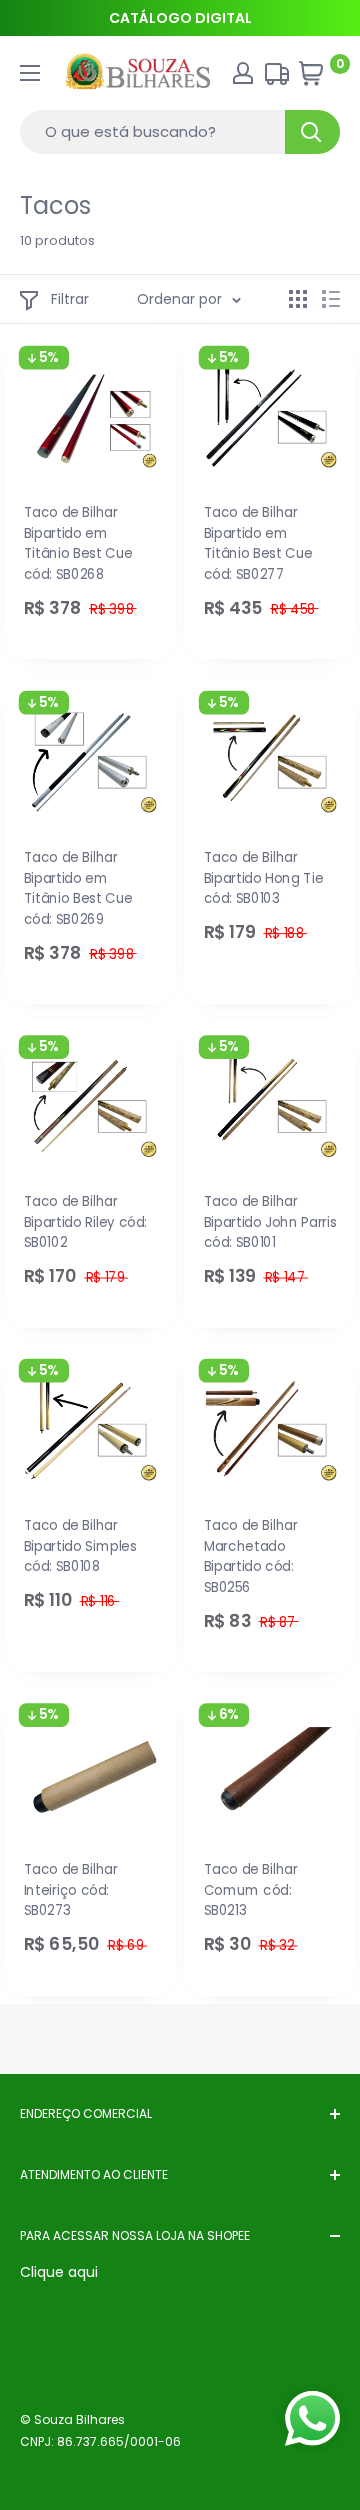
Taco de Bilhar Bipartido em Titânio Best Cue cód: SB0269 (78, 888)
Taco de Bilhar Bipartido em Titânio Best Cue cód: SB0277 (258, 543)
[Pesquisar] (312, 132)
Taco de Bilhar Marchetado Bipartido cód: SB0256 (251, 1556)
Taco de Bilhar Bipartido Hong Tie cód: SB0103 (264, 878)
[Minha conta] (243, 73)
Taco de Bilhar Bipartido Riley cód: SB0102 (86, 1222)
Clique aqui (59, 2272)
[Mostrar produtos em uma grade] (298, 299)
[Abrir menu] (30, 73)
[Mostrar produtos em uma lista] (331, 299)
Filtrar (70, 299)
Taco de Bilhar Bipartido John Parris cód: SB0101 (270, 1222)
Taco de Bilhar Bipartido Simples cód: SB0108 (80, 1546)
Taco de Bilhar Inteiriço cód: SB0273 (71, 1890)
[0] (318, 78)
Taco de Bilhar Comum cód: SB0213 (251, 1890)
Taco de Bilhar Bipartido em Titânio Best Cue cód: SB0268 (78, 543)
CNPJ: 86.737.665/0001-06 (100, 2441)
